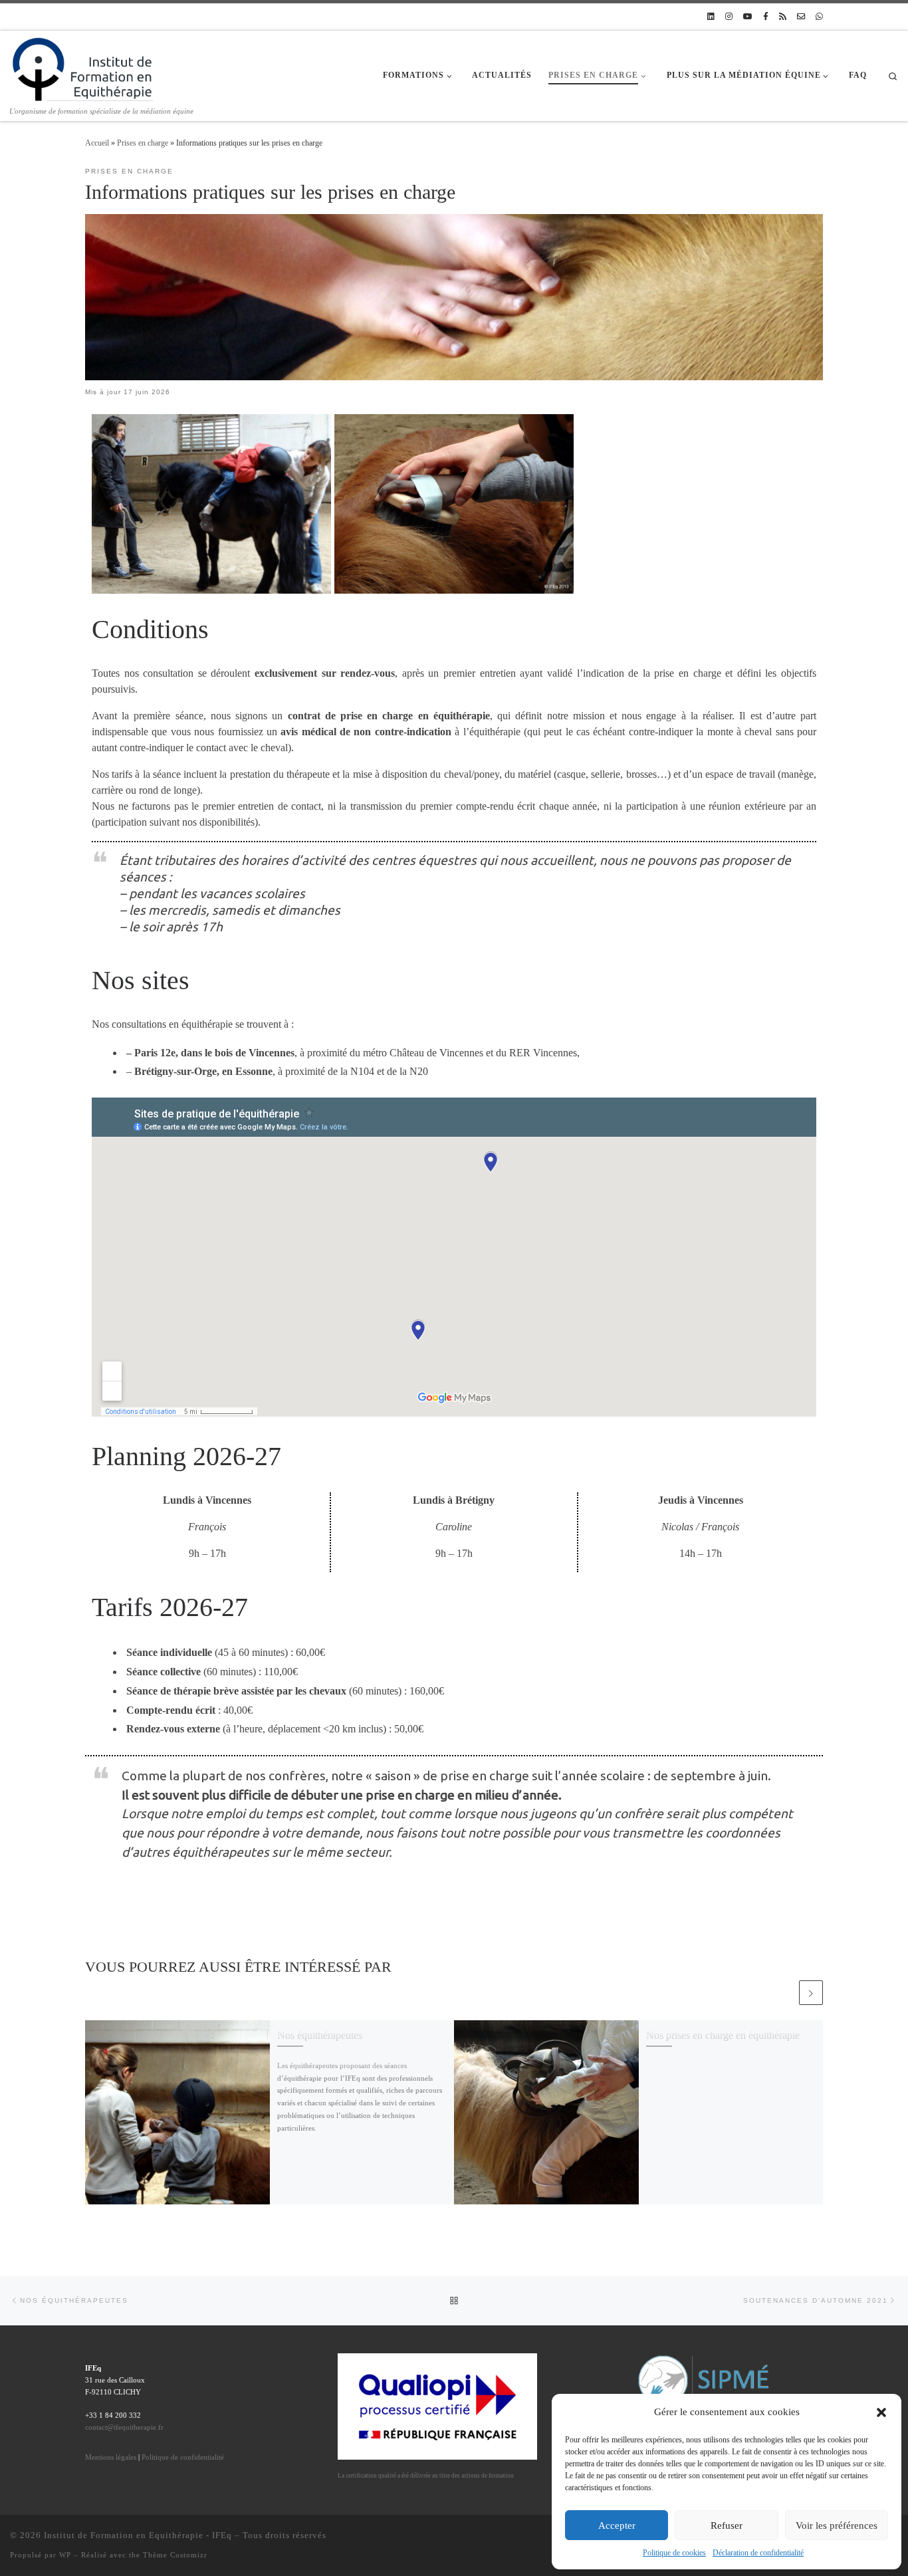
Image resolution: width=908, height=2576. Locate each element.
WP (65, 2555)
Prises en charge (143, 143)
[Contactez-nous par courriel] (801, 17)
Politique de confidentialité (183, 2457)
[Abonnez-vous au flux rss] (783, 17)
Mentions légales (111, 2457)
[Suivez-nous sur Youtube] (748, 17)
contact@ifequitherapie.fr (124, 2427)
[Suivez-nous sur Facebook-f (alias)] (766, 17)
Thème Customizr (175, 2555)
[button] (881, 2412)
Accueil (97, 143)
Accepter (617, 2525)
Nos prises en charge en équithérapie (723, 2035)
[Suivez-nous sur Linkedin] (711, 17)
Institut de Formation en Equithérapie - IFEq (138, 2535)
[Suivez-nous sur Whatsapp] (819, 17)
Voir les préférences (837, 2525)
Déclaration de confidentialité (758, 2553)
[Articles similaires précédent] (784, 1992)
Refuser (727, 2525)
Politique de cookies (674, 2553)
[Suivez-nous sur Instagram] (729, 17)
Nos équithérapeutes (320, 2035)
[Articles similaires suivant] (811, 1992)
